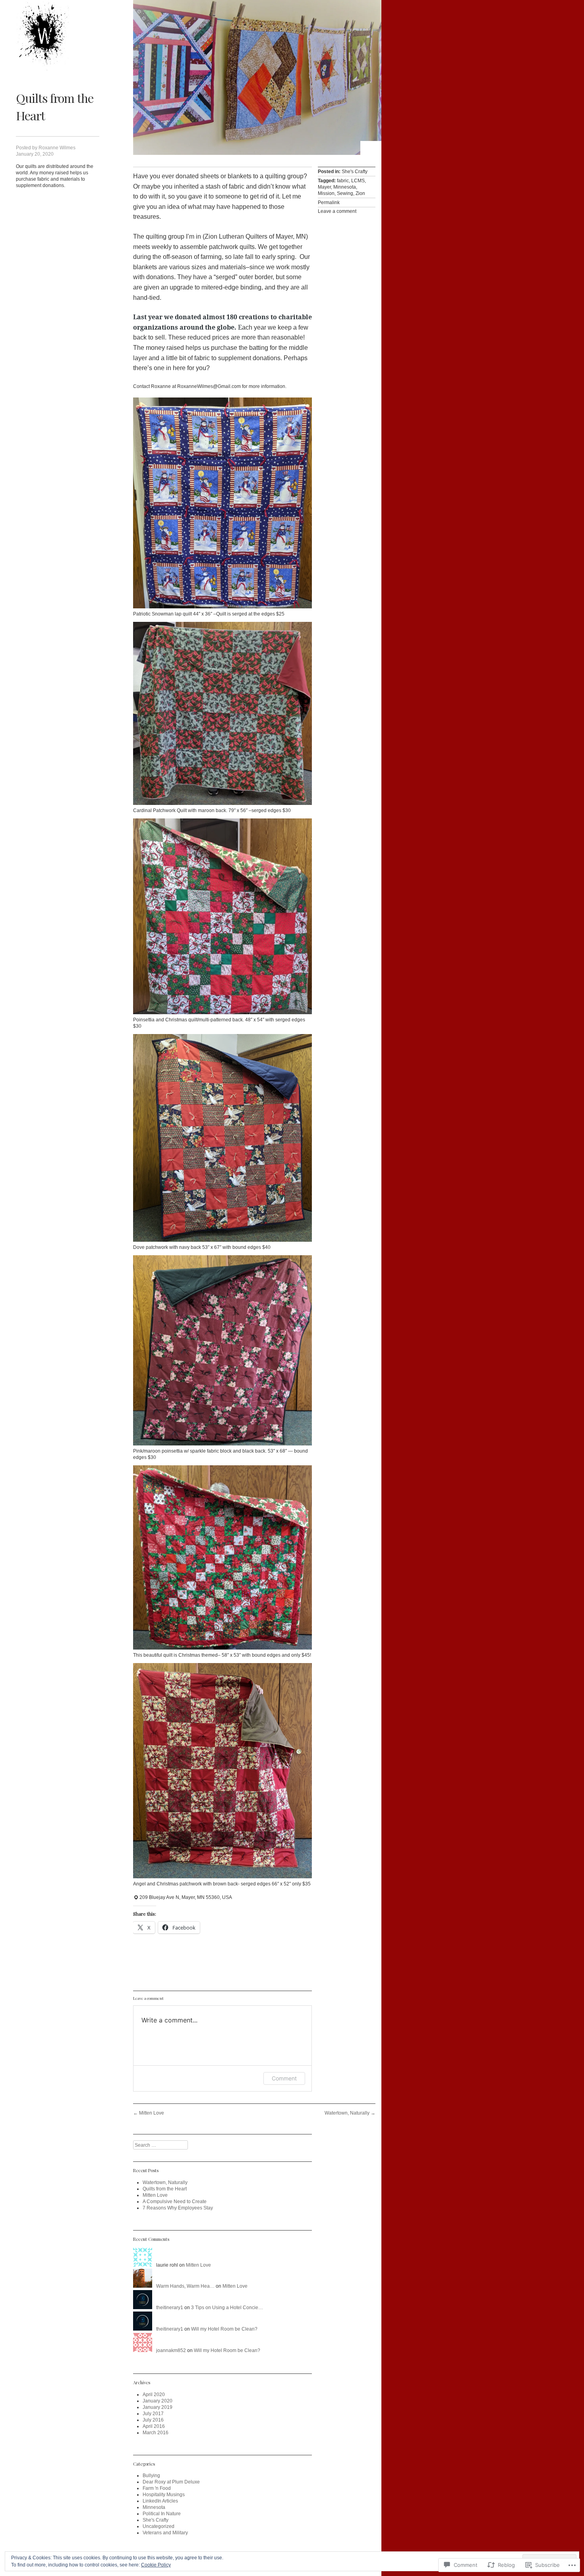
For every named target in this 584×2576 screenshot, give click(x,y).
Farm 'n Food (157, 2488)
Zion (360, 193)
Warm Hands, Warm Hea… (185, 2286)
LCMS (358, 181)
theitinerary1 (170, 2308)
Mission (326, 193)
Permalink (329, 203)
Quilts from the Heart (165, 2189)
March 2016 (156, 2433)
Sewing (345, 193)
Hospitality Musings (164, 2495)
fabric (343, 181)
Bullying (151, 2476)
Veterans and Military (165, 2533)
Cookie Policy (156, 2565)
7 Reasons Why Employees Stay (178, 2208)
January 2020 (158, 2401)
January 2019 (158, 2407)
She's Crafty (355, 172)
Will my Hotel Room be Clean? (224, 2329)
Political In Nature (162, 2514)
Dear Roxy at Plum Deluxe (171, 2482)
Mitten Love (149, 2113)
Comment (284, 2078)
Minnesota (345, 187)
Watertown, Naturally (350, 2113)
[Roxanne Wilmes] (44, 36)
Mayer (324, 187)
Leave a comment (337, 211)
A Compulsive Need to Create (175, 2202)
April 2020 (154, 2395)
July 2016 (153, 2420)
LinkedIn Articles (160, 2501)
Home (371, 148)
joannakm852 (171, 2350)
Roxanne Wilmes (57, 148)
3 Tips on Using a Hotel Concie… (227, 2308)
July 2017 (153, 2414)
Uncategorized (159, 2526)
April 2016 (154, 2426)
